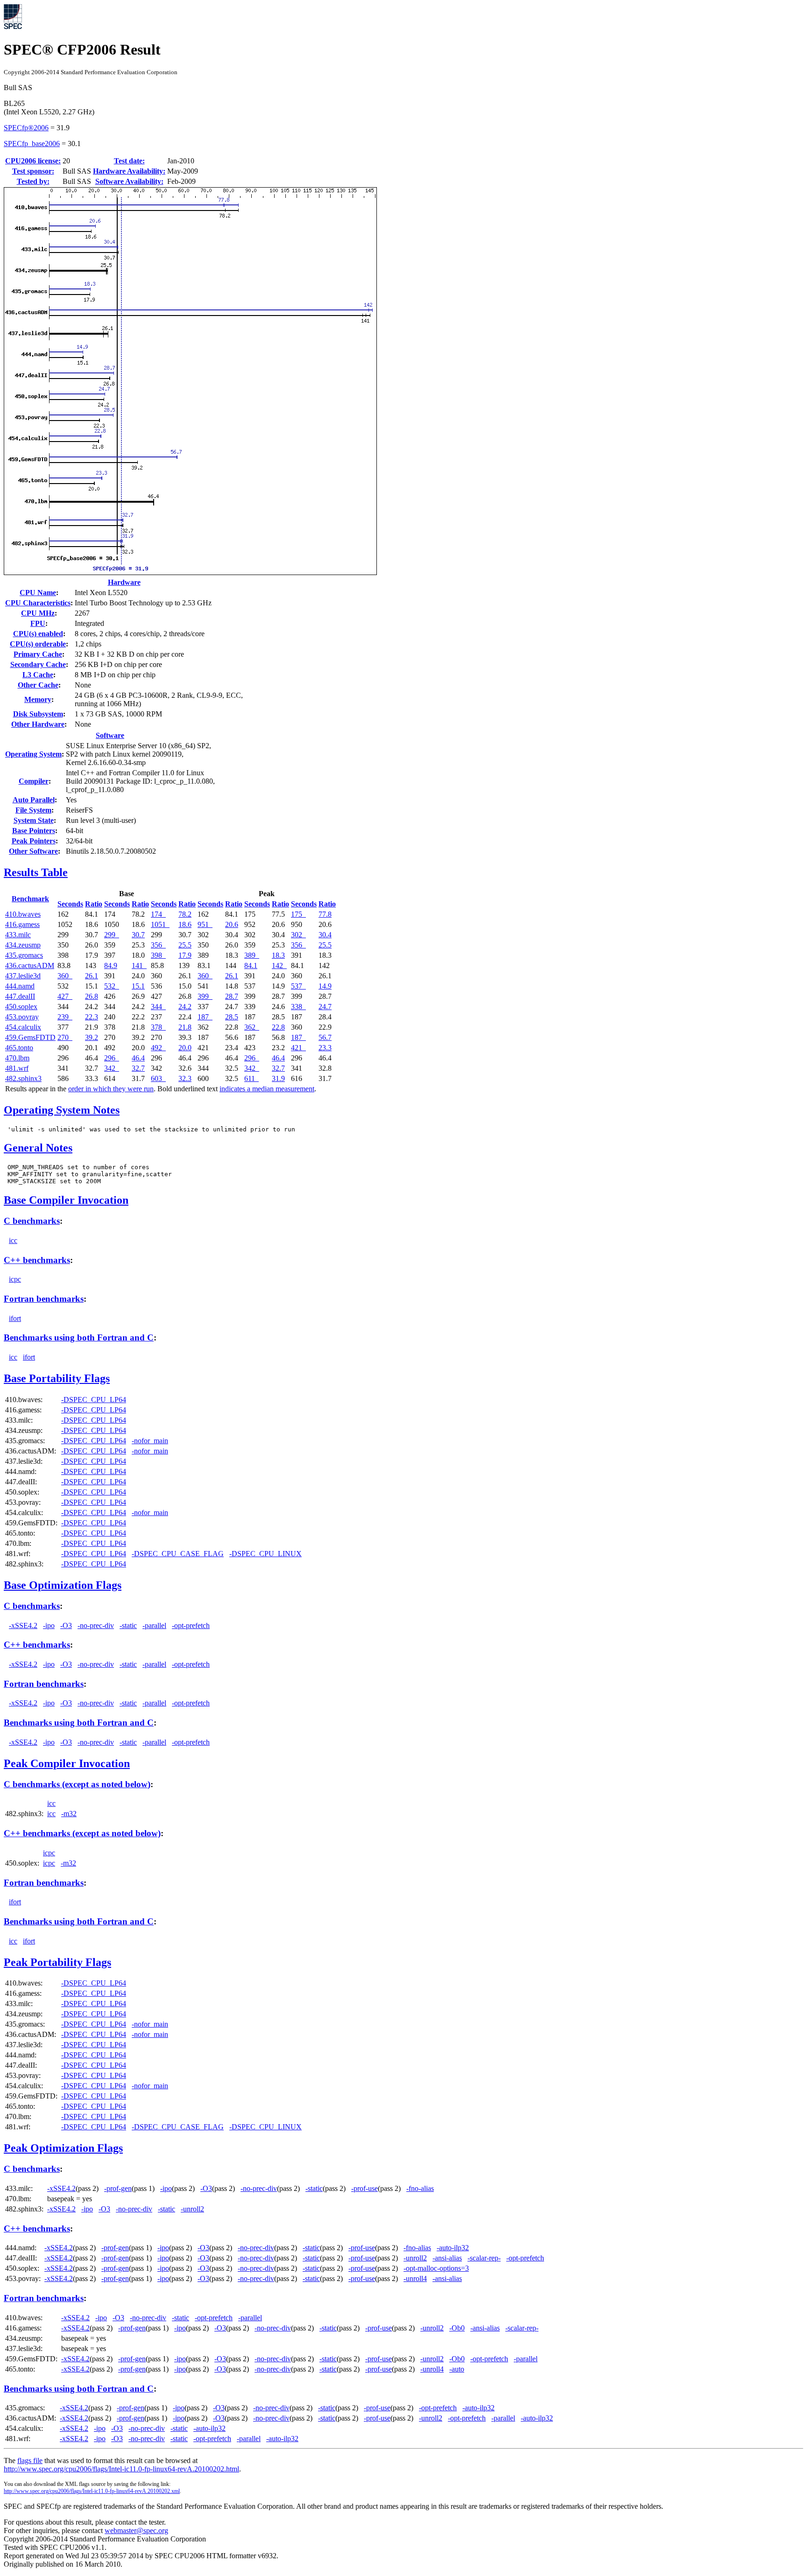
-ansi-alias (447, 2258)
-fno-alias (420, 2188)
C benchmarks (32, 1221)
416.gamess (22, 924)
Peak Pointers (34, 841)
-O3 (66, 1625)
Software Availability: (129, 181)
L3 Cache (38, 675)
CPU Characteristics (38, 603)
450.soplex (21, 1007)
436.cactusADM (30, 965)
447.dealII (20, 996)
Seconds (70, 904)
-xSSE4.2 (23, 1625)
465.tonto (19, 1048)
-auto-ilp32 (453, 2248)
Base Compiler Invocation (66, 1200)
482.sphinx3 (23, 1078)
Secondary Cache (38, 664)
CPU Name (38, 593)
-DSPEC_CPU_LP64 (94, 1400)
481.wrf (17, 1068)
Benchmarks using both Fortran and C (79, 1337)
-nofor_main (150, 1441)
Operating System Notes (62, 1110)
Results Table (36, 872)
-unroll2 (192, 2209)
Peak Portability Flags (57, 1962)
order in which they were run (111, 1089)
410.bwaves (23, 914)
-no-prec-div (96, 1625)
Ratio (94, 904)
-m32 (69, 1814)
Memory (38, 699)
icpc (15, 1279)
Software (110, 735)
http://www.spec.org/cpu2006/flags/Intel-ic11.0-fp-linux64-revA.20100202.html (121, 2469)
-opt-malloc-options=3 (436, 2268)
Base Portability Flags (57, 1378)
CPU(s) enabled (38, 634)
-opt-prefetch (191, 1625)
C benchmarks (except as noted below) (77, 1784)
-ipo (49, 1625)
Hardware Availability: (129, 171)
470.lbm (17, 1058)
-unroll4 (415, 2278)
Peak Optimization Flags (63, 2148)
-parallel (154, 1625)
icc (13, 1240)
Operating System (33, 754)
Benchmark (30, 899)
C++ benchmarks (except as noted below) (82, 1833)
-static (128, 1625)
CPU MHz (38, 613)
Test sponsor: (33, 171)
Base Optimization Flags (63, 1585)
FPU (38, 623)
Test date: (129, 161)
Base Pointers (34, 831)
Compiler (34, 781)
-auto (457, 2369)
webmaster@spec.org (136, 2530)
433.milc (18, 935)
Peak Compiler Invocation (67, 1763)
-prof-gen (118, 2188)
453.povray (22, 1017)
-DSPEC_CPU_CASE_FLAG (178, 1554)
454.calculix (23, 1027)
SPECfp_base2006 (32, 144)
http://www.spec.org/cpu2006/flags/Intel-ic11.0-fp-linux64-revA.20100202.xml (92, 2491)
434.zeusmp (23, 945)
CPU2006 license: (33, 161)
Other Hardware (38, 724)
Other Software (33, 851)
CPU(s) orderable (38, 644)
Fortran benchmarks (44, 1299)
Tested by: (33, 181)
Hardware (124, 582)
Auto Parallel (34, 800)
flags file (30, 2460)
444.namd (20, 986)
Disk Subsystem (38, 714)
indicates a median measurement (267, 1089)
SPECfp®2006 (26, 128)
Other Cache (38, 685)
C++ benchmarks (37, 1260)
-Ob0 (457, 2328)
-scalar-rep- (484, 2258)
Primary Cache (38, 654)
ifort (15, 1318)
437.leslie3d (23, 976)
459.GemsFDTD (30, 1037)
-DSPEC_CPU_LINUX (265, 1554)
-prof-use (365, 2188)
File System (33, 810)
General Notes (38, 1148)
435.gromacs (24, 955)
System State (34, 820)
